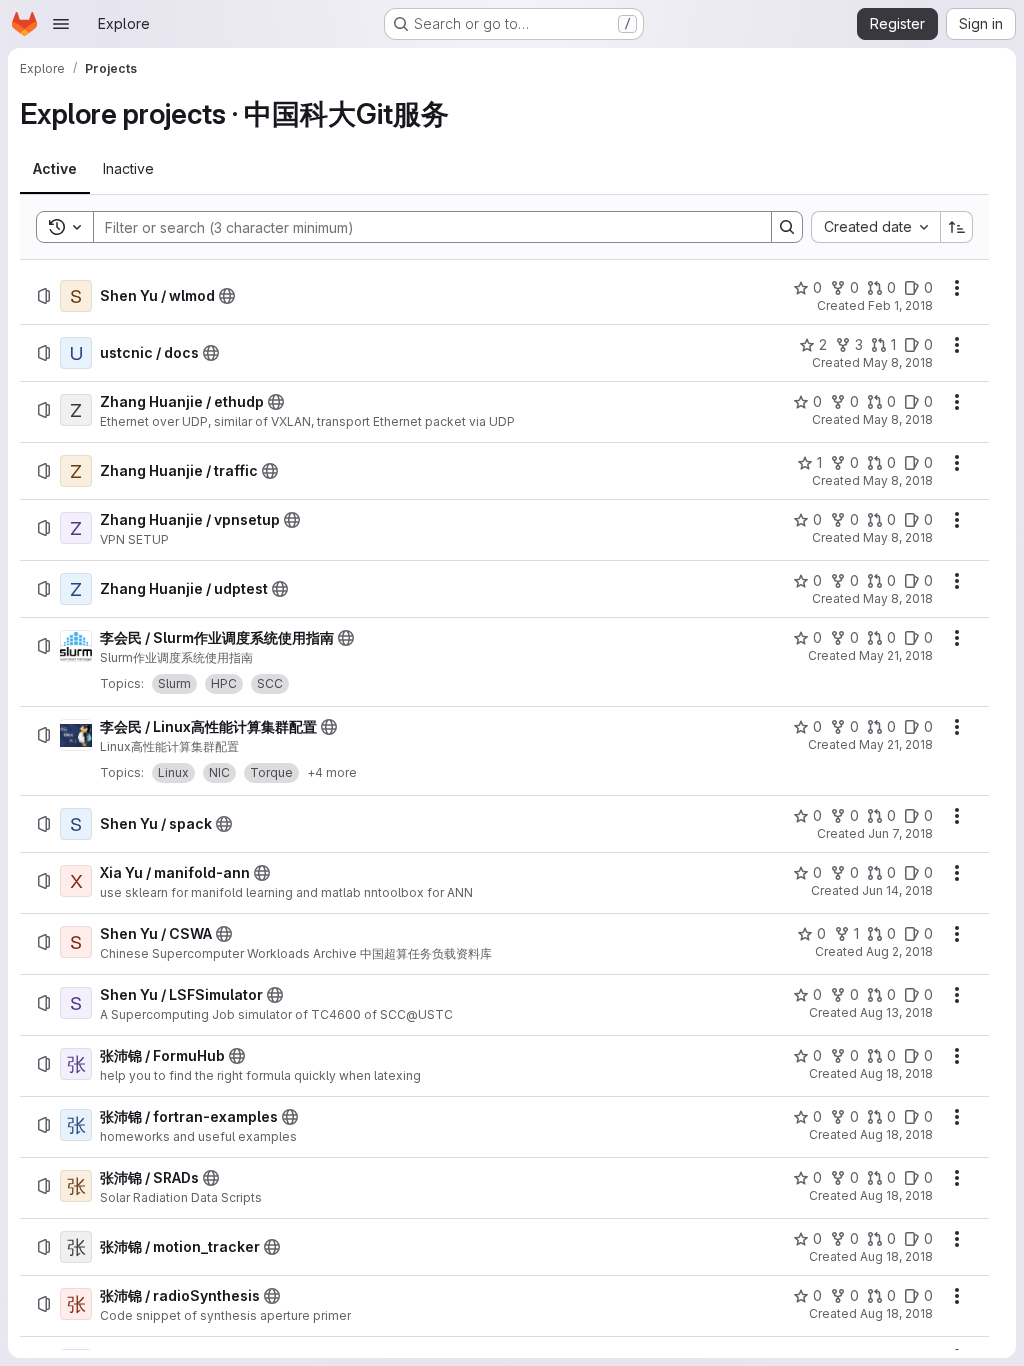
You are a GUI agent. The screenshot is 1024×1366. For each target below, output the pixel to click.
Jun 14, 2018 (897, 890)
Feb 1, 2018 (900, 305)
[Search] (787, 227)
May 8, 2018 (898, 362)
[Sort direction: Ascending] (957, 227)
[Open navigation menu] (61, 24)
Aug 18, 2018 (896, 1073)
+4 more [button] (332, 772)
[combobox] (875, 227)
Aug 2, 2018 (899, 951)
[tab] (55, 169)
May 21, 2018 (896, 655)
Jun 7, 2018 (900, 833)
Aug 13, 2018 (896, 1012)
